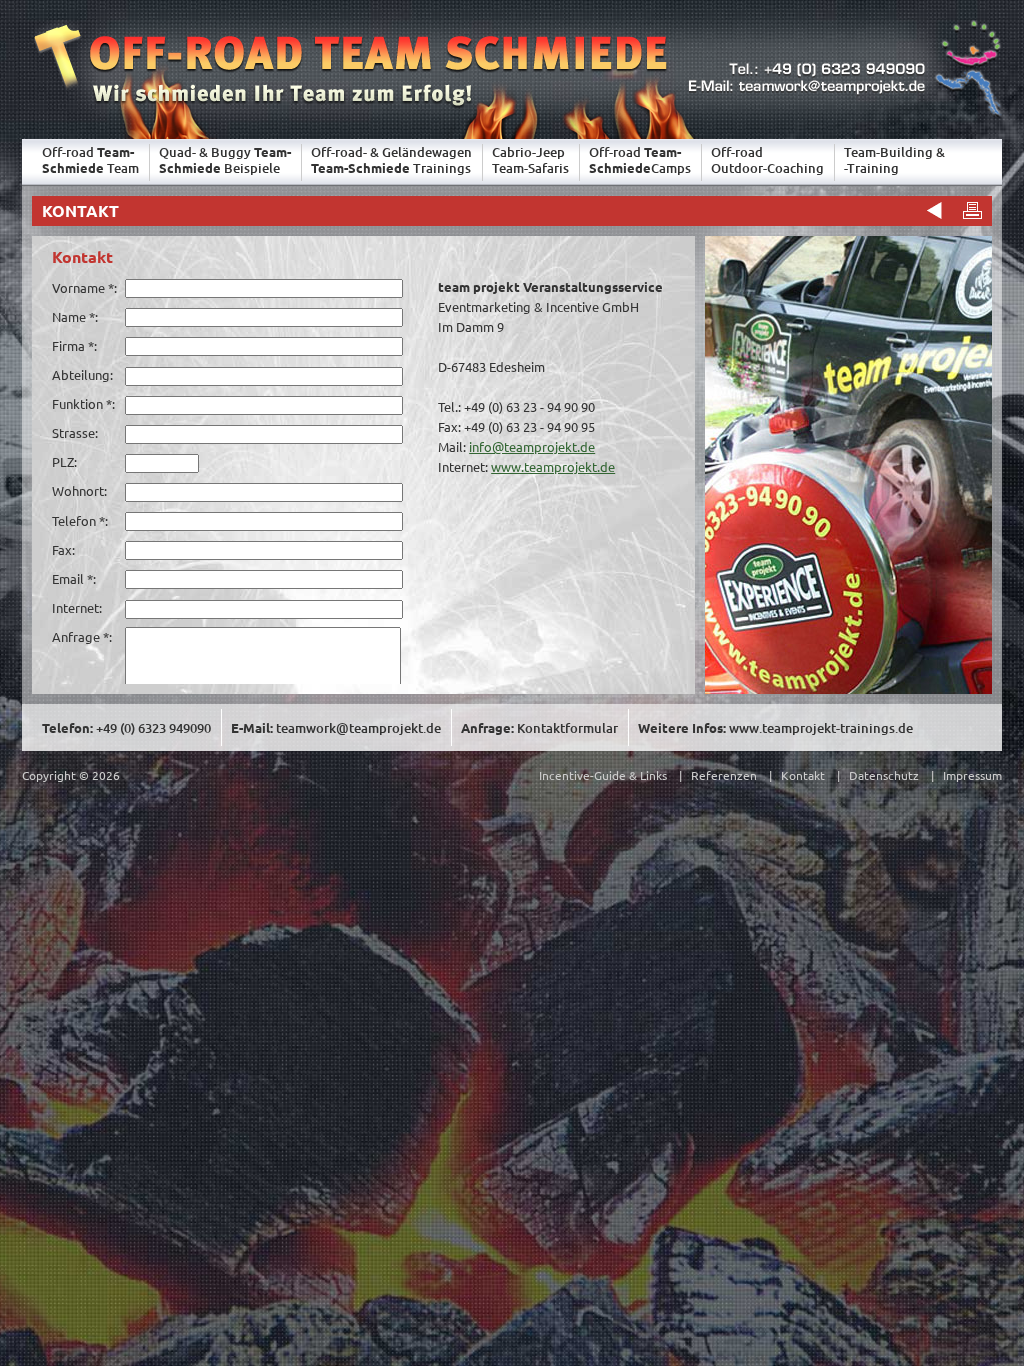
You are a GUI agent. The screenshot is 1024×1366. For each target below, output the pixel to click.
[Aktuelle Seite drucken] (972, 210)
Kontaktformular (567, 728)
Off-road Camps (640, 160)
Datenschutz (884, 775)
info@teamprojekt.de (532, 446)
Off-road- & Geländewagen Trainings (391, 160)
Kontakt (803, 775)
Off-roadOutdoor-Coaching (767, 160)
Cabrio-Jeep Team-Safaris (530, 160)
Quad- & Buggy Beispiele (225, 160)
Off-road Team (90, 160)
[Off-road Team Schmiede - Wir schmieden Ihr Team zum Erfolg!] (345, 113)
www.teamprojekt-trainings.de (821, 728)
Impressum (972, 775)
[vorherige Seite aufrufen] (932, 210)
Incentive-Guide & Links (603, 775)
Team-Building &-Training (894, 160)
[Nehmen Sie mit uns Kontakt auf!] (843, 113)
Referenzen (724, 775)
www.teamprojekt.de (553, 466)
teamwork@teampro (358, 728)
